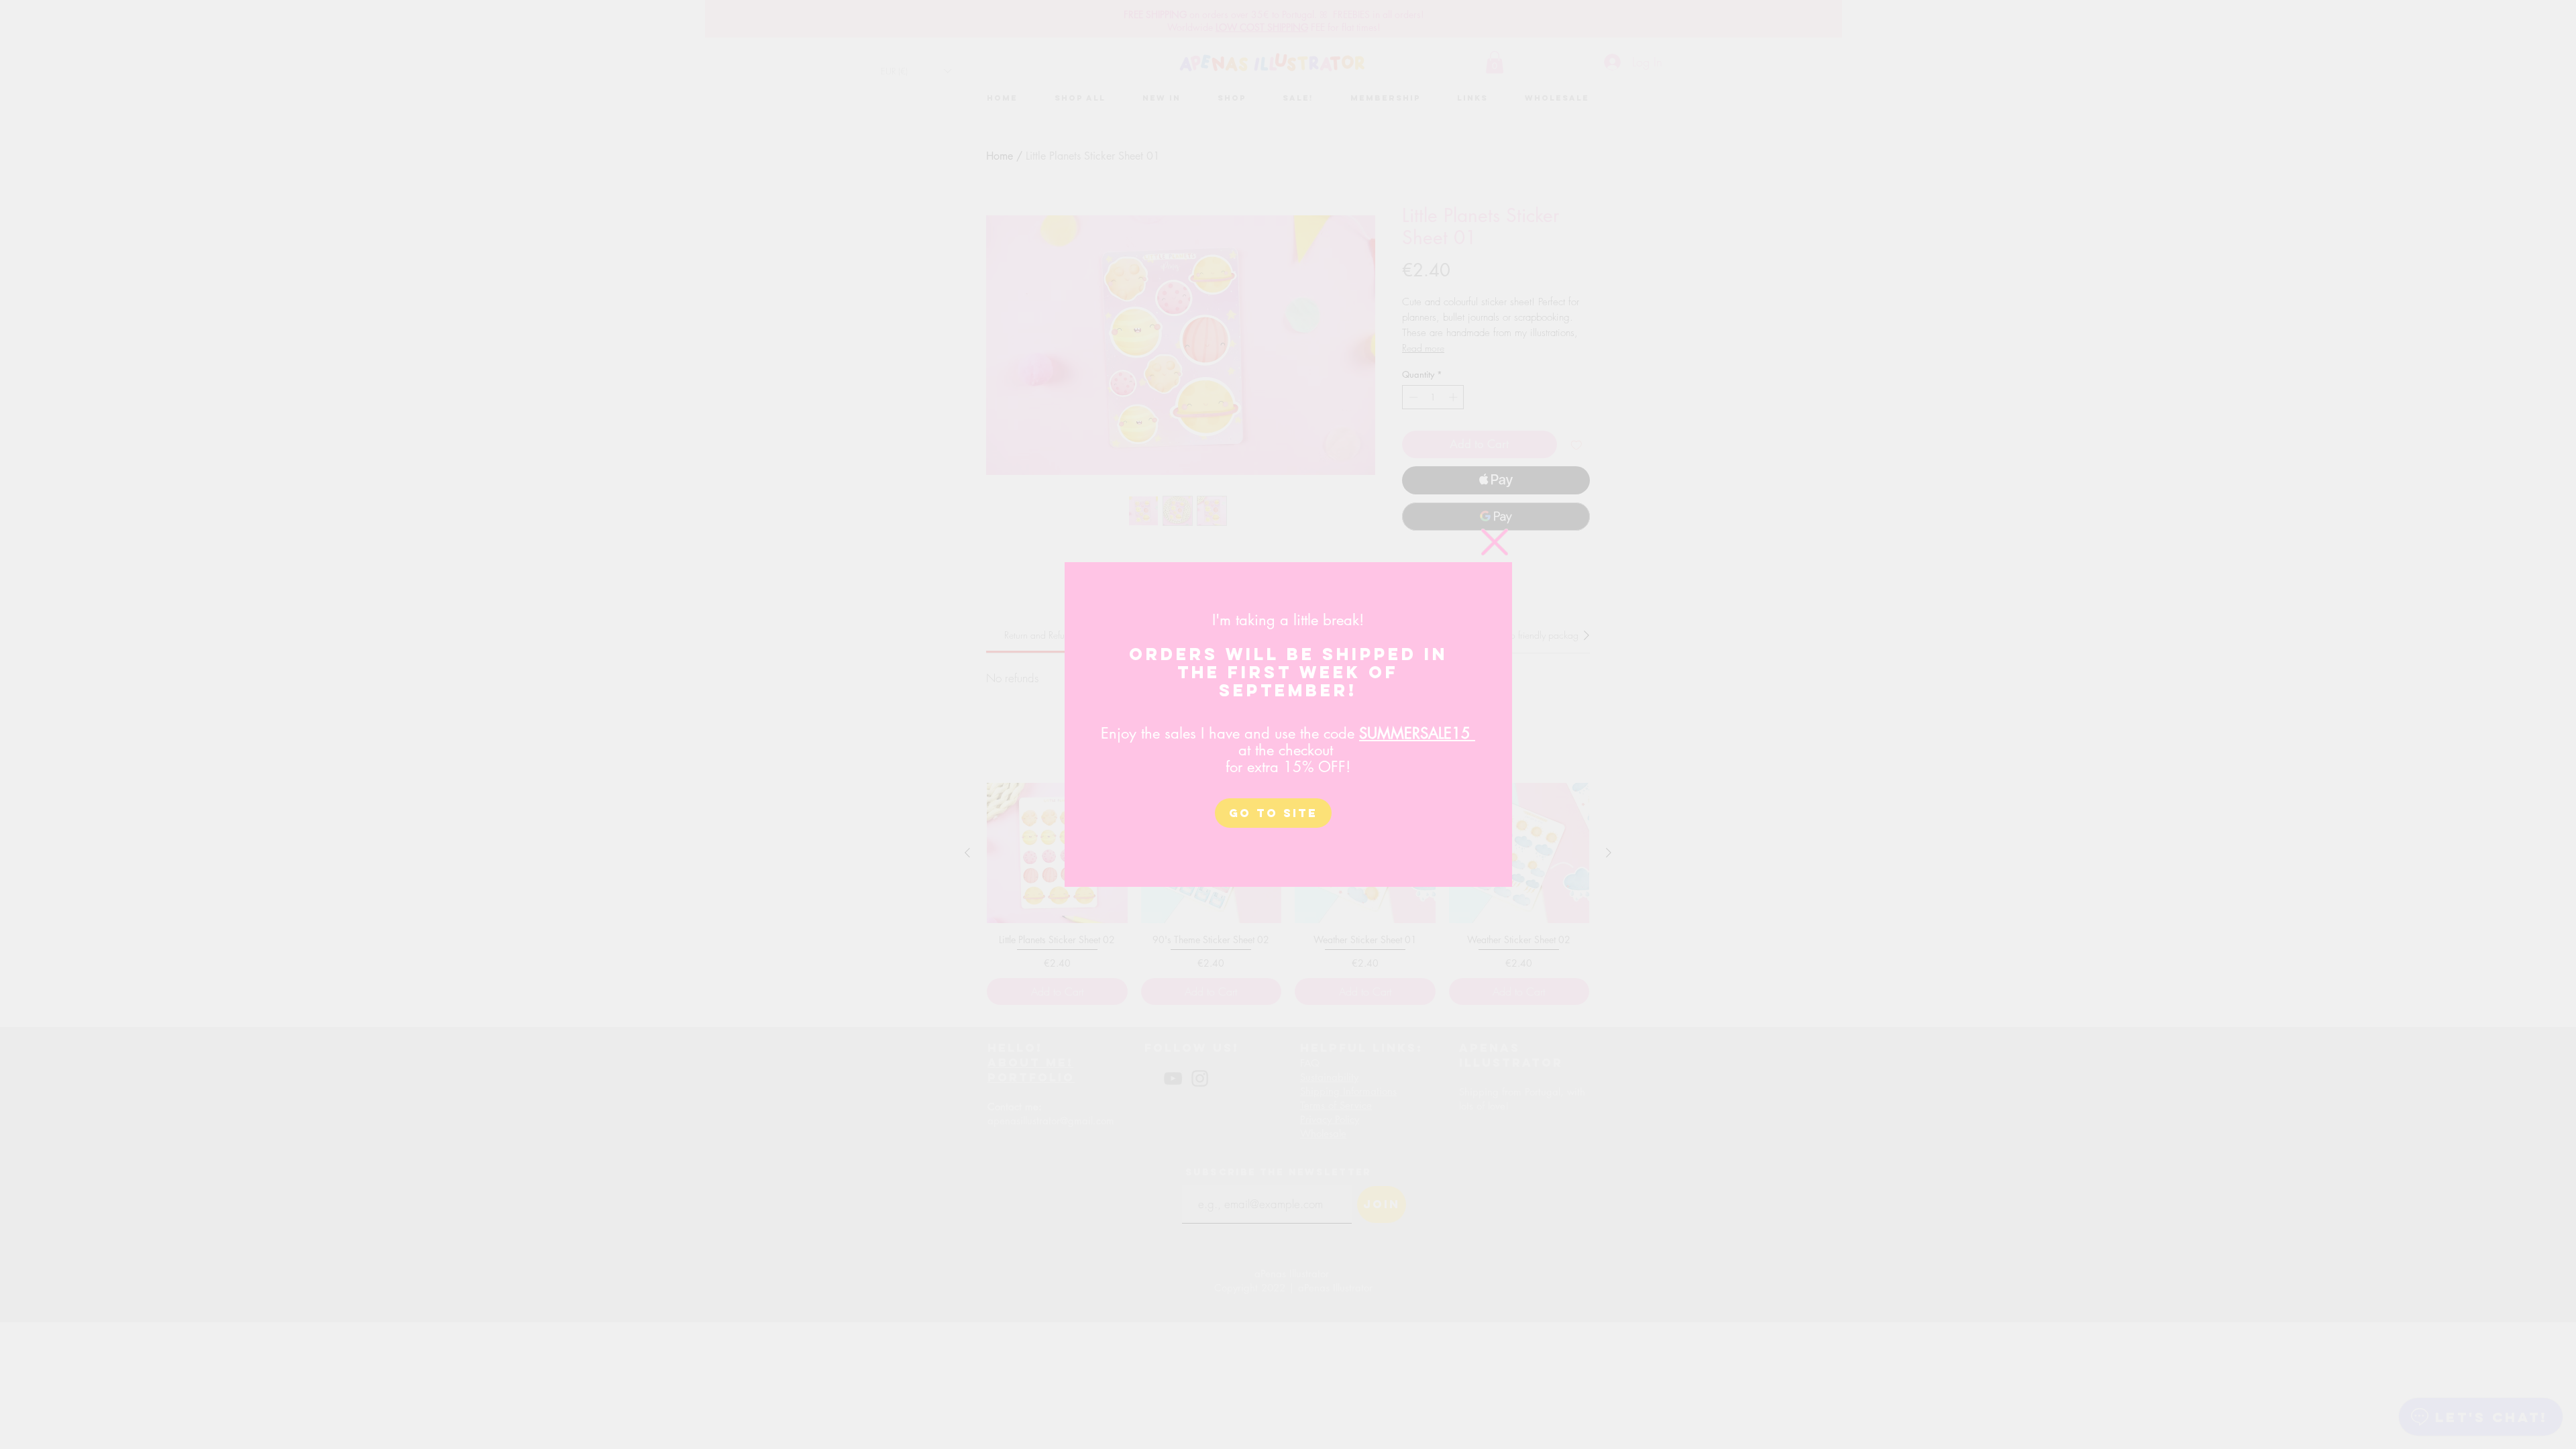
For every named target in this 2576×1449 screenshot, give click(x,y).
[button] (1495, 542)
